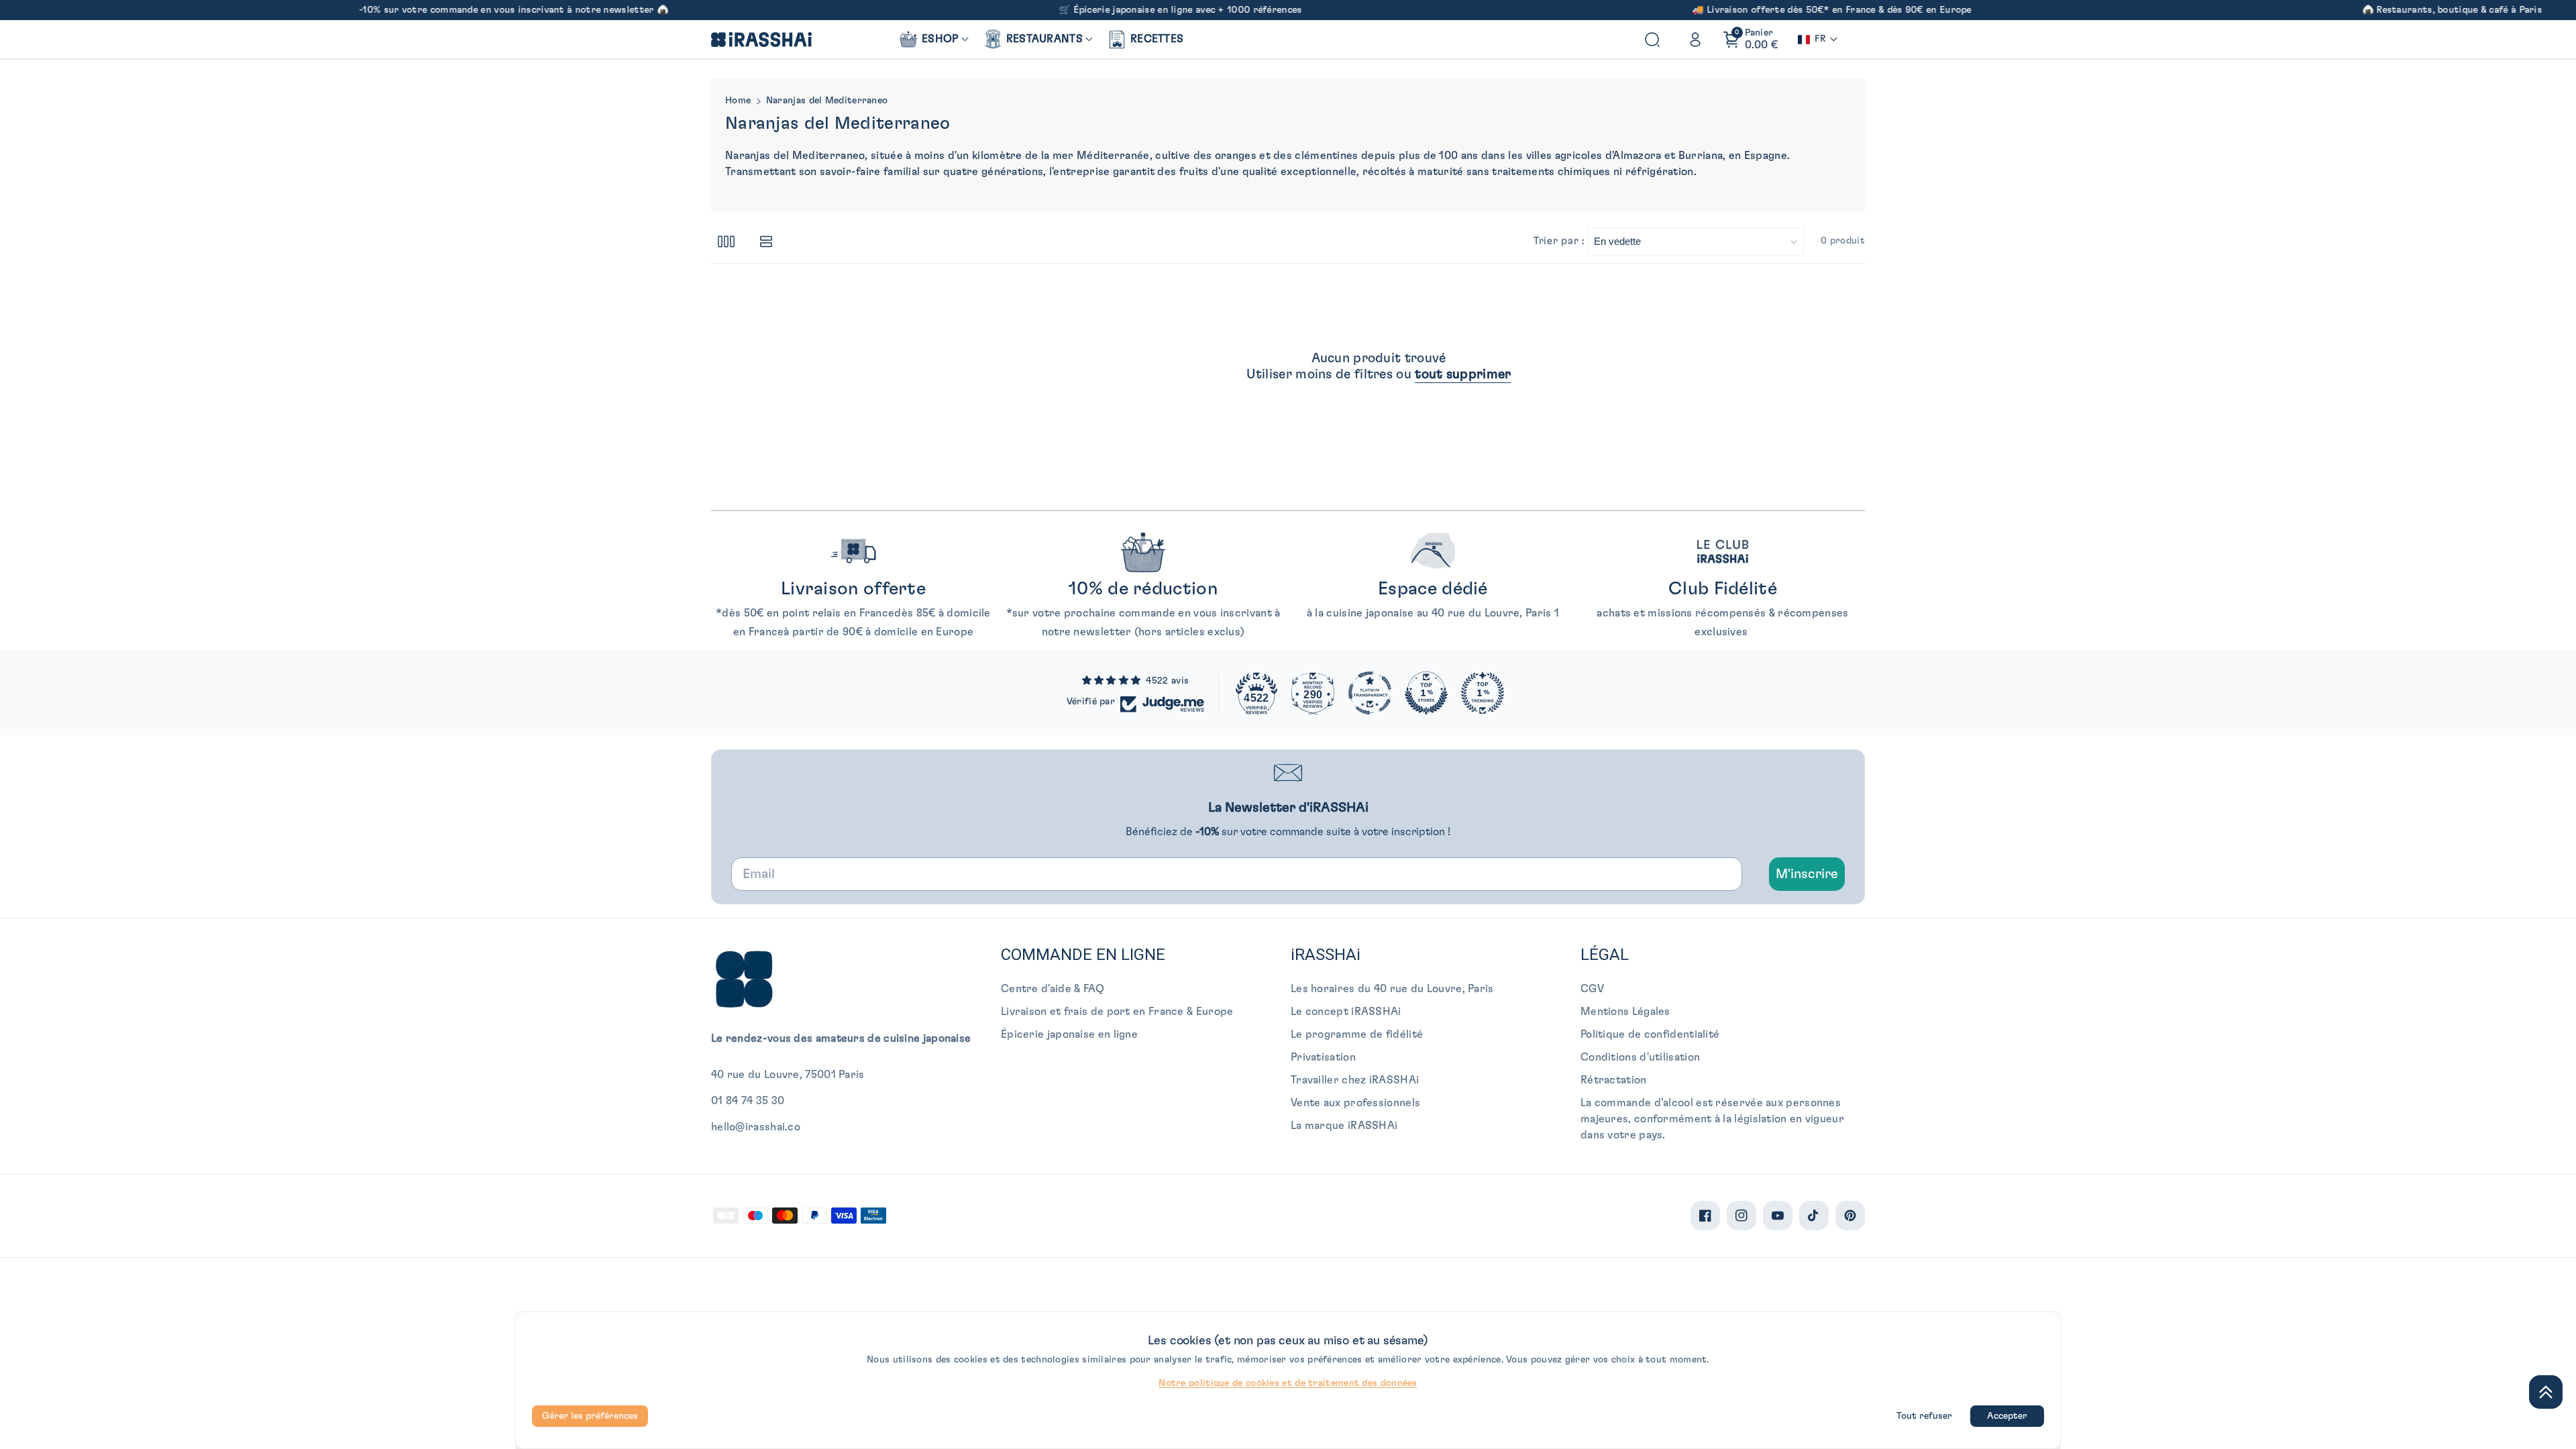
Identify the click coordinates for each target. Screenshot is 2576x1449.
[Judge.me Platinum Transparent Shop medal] (1370, 693)
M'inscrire (1807, 874)
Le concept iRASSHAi (1346, 1012)
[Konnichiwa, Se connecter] (1695, 40)
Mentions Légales (1625, 1012)
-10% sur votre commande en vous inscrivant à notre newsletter (420, 10)
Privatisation (1323, 1057)
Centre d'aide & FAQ (1053, 989)
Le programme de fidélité (1357, 1034)
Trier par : (1559, 241)
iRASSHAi (1326, 955)
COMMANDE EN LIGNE (1083, 955)
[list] (766, 241)
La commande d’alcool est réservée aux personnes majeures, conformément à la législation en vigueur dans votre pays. (1712, 1119)
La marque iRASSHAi (1344, 1126)
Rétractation (1614, 1080)
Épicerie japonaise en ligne (1069, 1034)
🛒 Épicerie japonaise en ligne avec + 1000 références (1093, 10)
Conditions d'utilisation (1640, 1057)
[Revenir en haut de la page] (2546, 1392)
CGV (1592, 989)
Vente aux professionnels (1355, 1103)
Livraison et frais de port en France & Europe (1117, 1012)
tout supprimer (1463, 374)
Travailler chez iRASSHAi (1355, 1080)
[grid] (726, 241)
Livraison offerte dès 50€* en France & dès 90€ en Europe (1753, 10)
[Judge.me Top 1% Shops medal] (1426, 693)
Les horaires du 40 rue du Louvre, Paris (1392, 989)
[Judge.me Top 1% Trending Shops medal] (1483, 693)
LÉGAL (1605, 955)
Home (738, 101)
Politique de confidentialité (1650, 1034)
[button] (933, 39)
